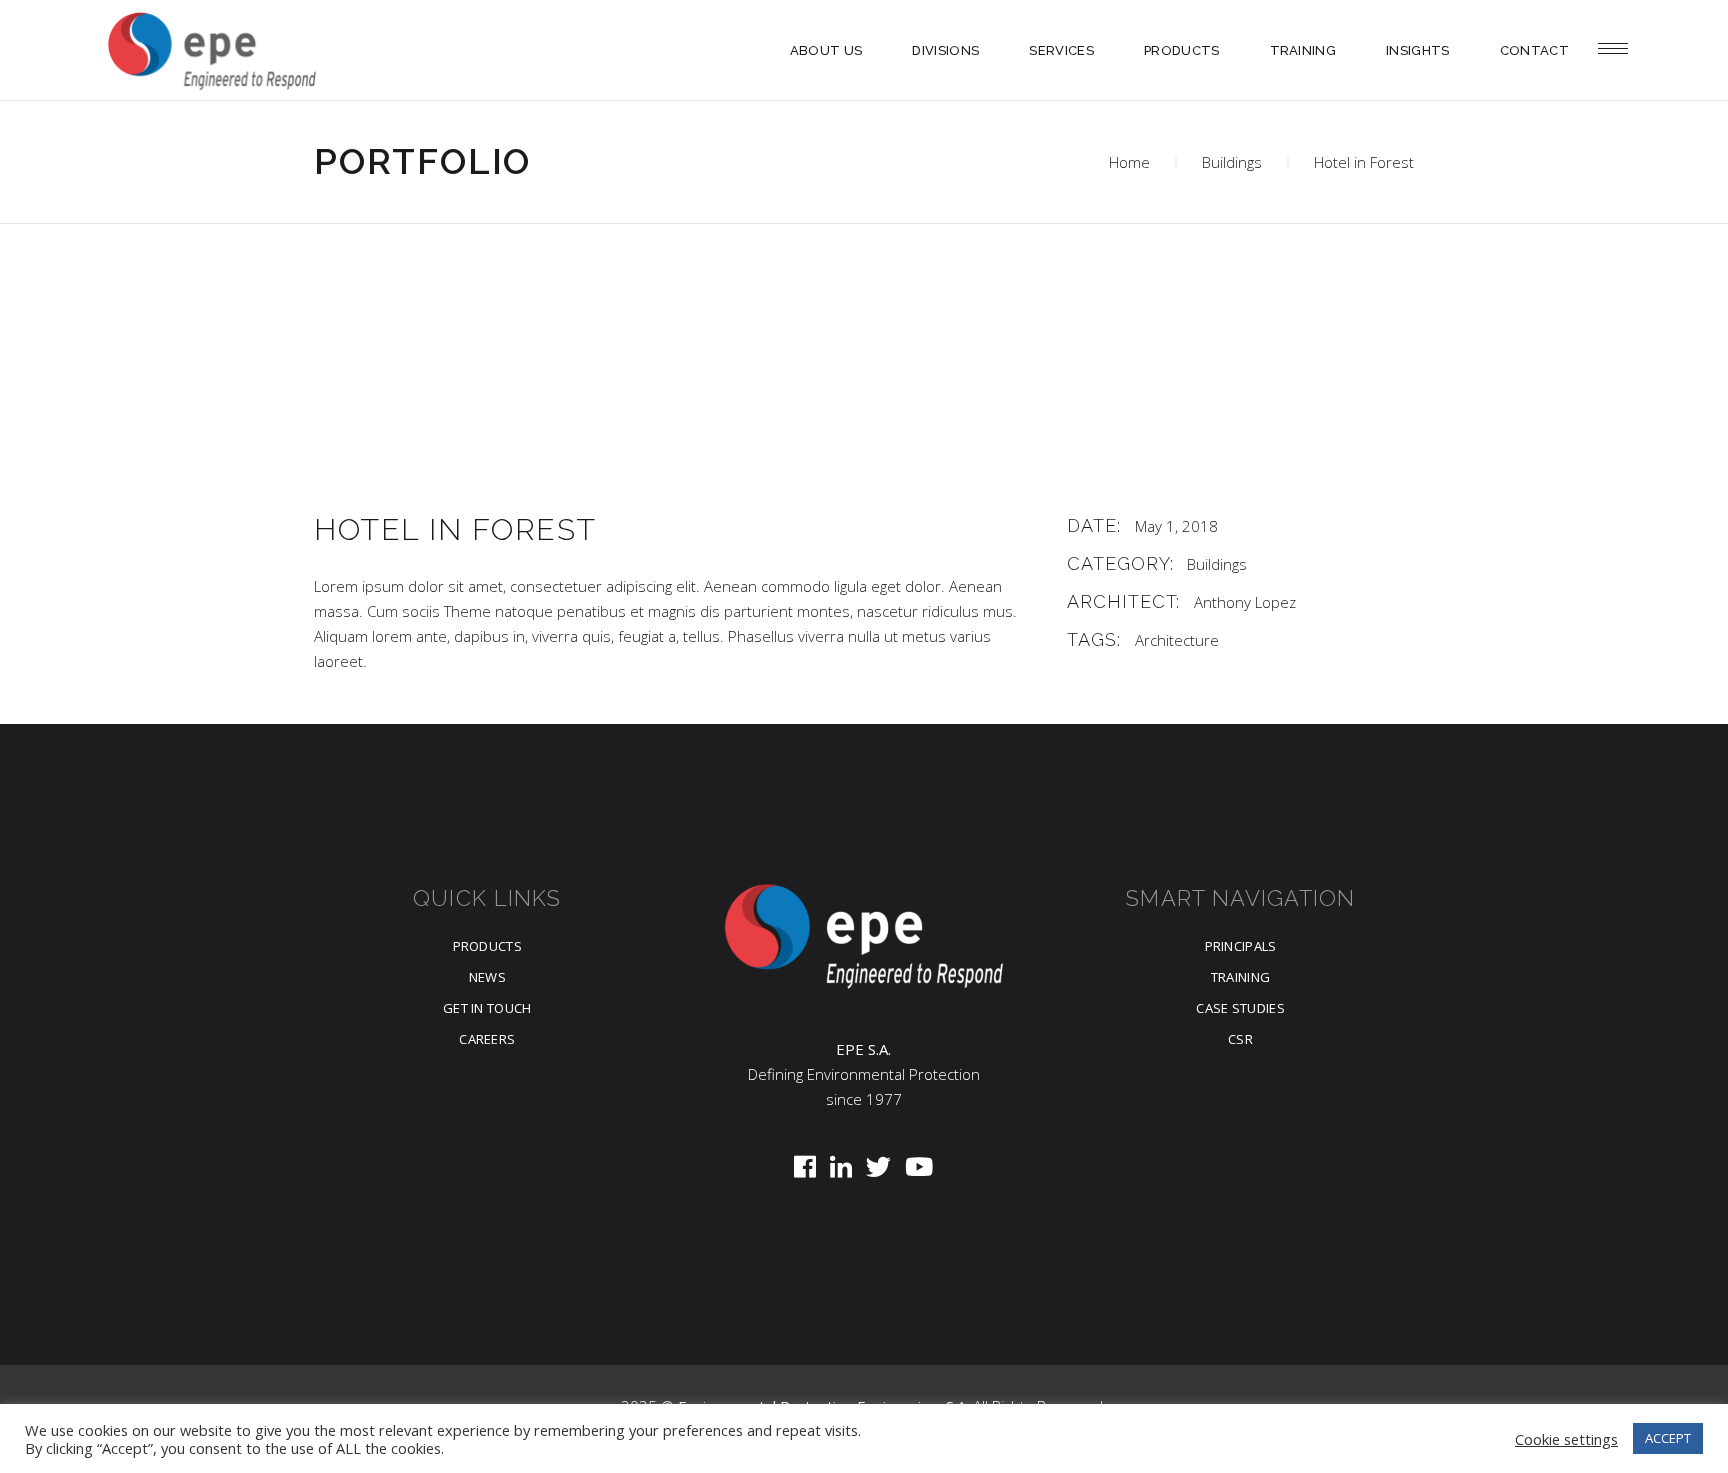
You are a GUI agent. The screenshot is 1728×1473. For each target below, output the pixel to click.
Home (1129, 162)
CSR (1240, 1039)
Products (488, 946)
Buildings (1232, 162)
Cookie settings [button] (1566, 1439)
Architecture (1177, 640)
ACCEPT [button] (1668, 1438)
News (487, 977)
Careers (487, 1039)
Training (1241, 977)
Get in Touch (487, 1008)
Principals (1241, 946)
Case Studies (1240, 1008)
